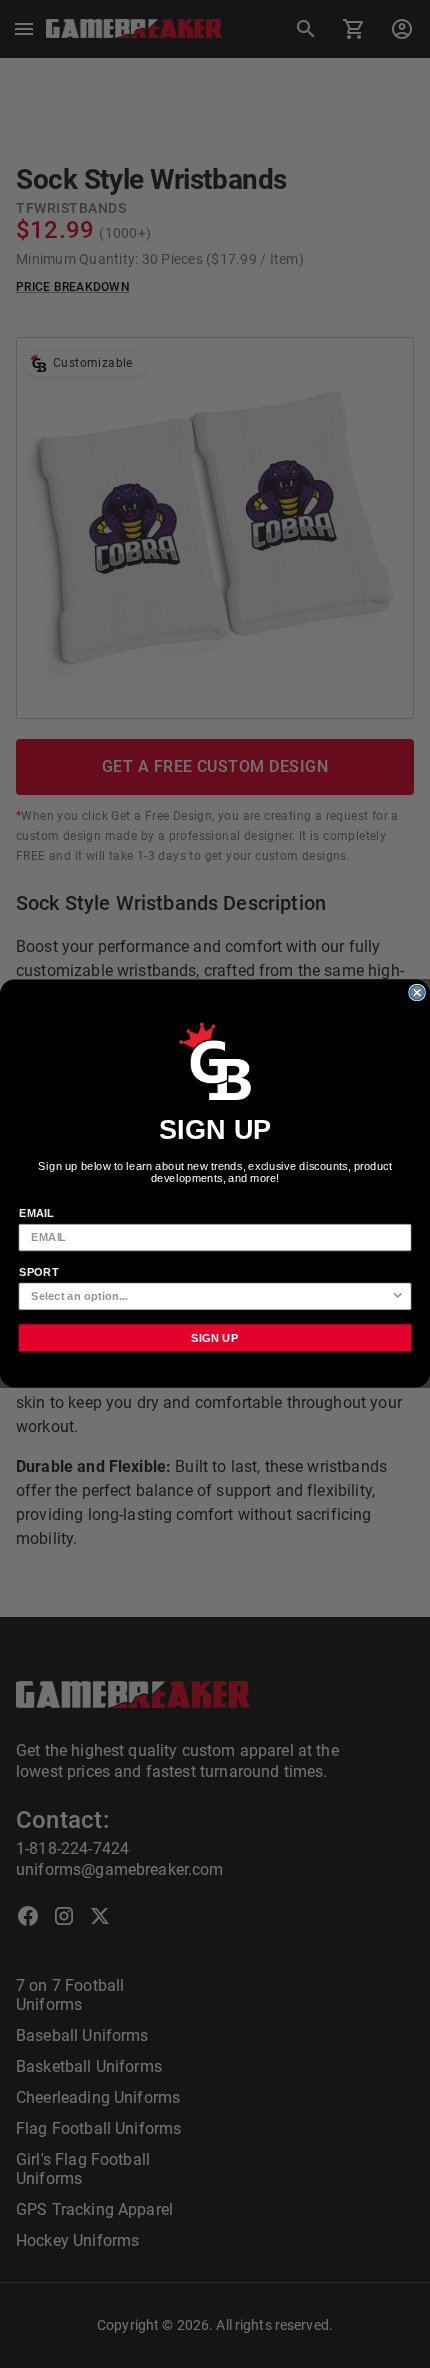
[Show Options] (398, 1297)
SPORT (39, 1272)
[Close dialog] (417, 993)
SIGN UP (214, 1338)
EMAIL (37, 1213)
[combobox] (211, 1297)
